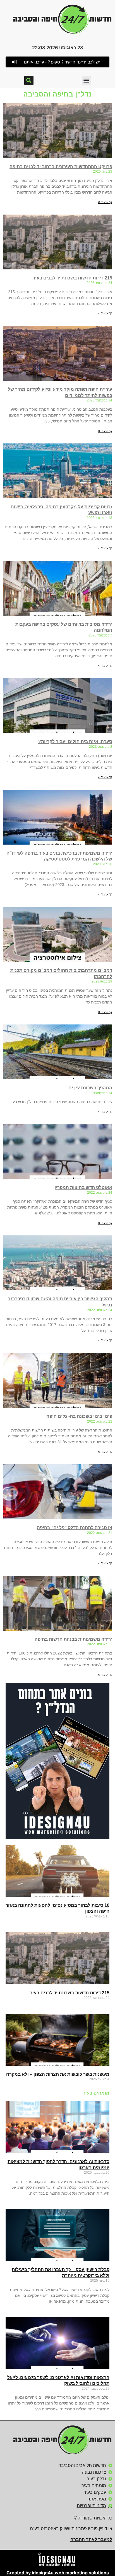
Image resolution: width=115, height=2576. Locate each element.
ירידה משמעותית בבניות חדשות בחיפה (73, 1639)
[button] (57, 62)
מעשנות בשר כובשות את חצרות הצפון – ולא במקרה (58, 2074)
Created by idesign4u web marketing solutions (58, 2573)
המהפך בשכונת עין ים (90, 1088)
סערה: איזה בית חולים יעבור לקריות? (75, 741)
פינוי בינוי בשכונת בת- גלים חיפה (79, 1416)
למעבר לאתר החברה (91, 2539)
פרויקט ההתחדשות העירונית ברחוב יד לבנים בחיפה (61, 167)
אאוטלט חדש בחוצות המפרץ (83, 1187)
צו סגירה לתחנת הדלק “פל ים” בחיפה (75, 1528)
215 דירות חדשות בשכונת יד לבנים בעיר (72, 278)
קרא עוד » (105, 202)
